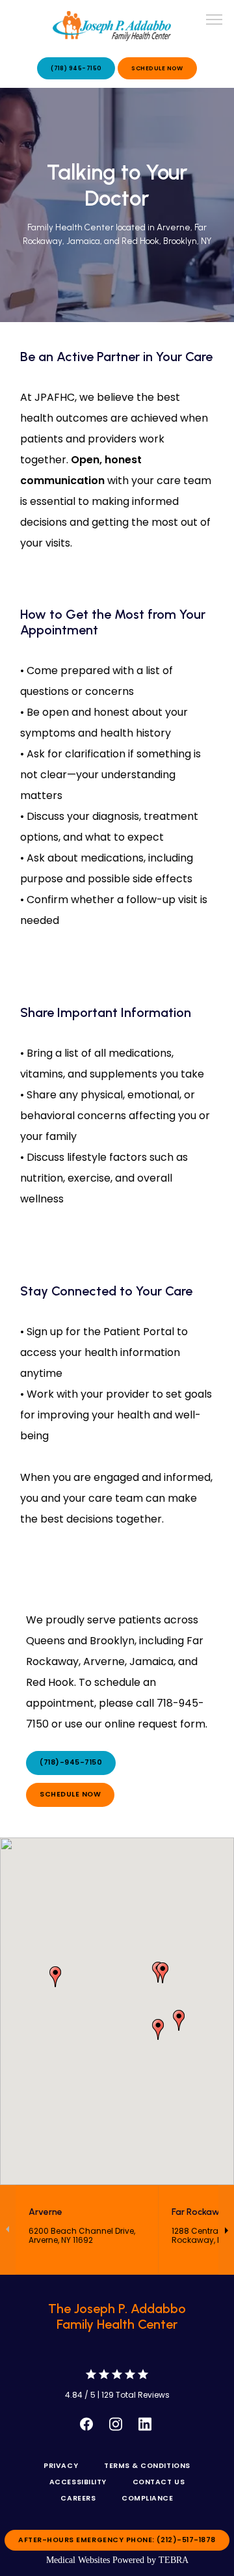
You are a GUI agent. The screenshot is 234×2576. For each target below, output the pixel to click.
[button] (214, 21)
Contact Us (159, 2482)
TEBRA (174, 2560)
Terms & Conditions (147, 2466)
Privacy (61, 2466)
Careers (78, 2498)
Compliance (147, 2498)
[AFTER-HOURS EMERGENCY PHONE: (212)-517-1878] (117, 2552)
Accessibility (78, 2482)
